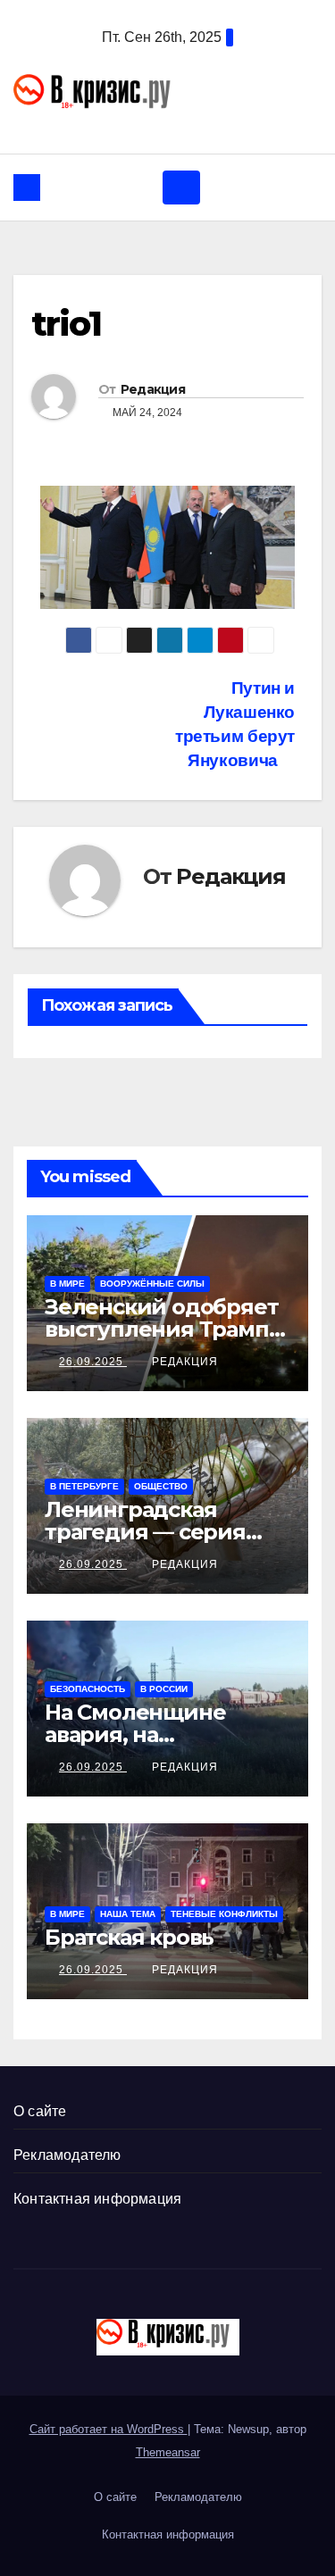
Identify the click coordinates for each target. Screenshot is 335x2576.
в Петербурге (84, 1486)
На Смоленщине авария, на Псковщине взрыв (145, 1734)
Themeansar (168, 2452)
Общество (161, 1486)
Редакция (153, 389)
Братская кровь (129, 1937)
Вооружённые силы (152, 1284)
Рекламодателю (67, 2155)
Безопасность (88, 1689)
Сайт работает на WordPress (109, 2429)
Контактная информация (97, 2199)
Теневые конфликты (224, 1914)
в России (164, 1689)
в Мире (67, 1284)
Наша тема (128, 1914)
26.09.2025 (93, 1362)
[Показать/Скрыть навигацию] (181, 188)
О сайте (40, 2111)
